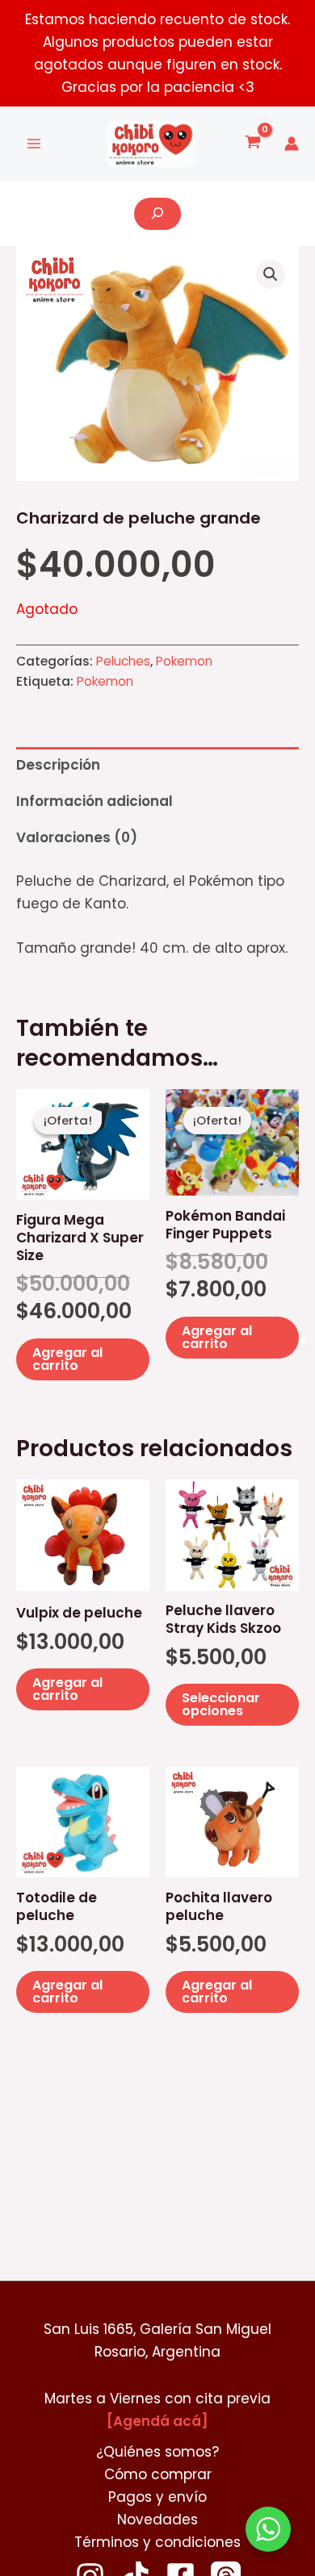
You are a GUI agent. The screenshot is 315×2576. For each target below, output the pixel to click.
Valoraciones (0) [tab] (77, 837)
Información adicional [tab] (94, 801)
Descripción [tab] (58, 765)
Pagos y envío (157, 2497)
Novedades (157, 2520)
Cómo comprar (158, 2474)
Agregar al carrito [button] (67, 1359)
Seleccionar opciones (221, 1704)
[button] (271, 274)
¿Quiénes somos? (157, 2452)
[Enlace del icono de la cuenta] (292, 144)
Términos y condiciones (157, 2542)
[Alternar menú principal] (34, 144)
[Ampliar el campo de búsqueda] (157, 214)
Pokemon (184, 661)
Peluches (123, 661)
